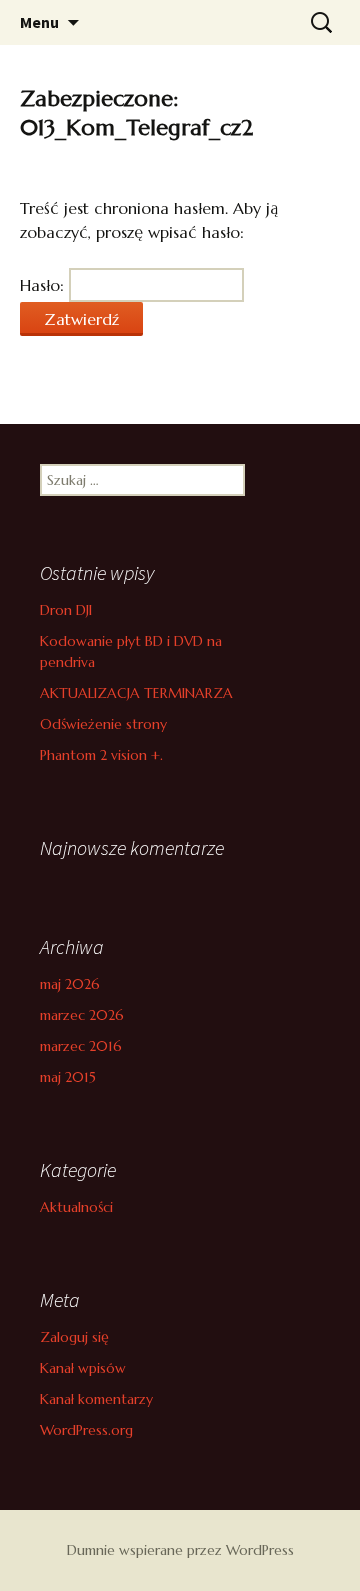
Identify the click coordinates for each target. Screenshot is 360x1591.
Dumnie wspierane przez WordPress (180, 1550)
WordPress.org (86, 1430)
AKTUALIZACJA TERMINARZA (136, 693)
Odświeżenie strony (103, 724)
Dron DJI (66, 610)
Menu (39, 22)
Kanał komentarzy (96, 1399)
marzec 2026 (82, 1015)
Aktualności (76, 1207)
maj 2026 (70, 984)
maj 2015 (68, 1077)
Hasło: (44, 285)
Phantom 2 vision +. (101, 755)
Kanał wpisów (83, 1368)
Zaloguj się (74, 1337)
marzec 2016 (81, 1046)
